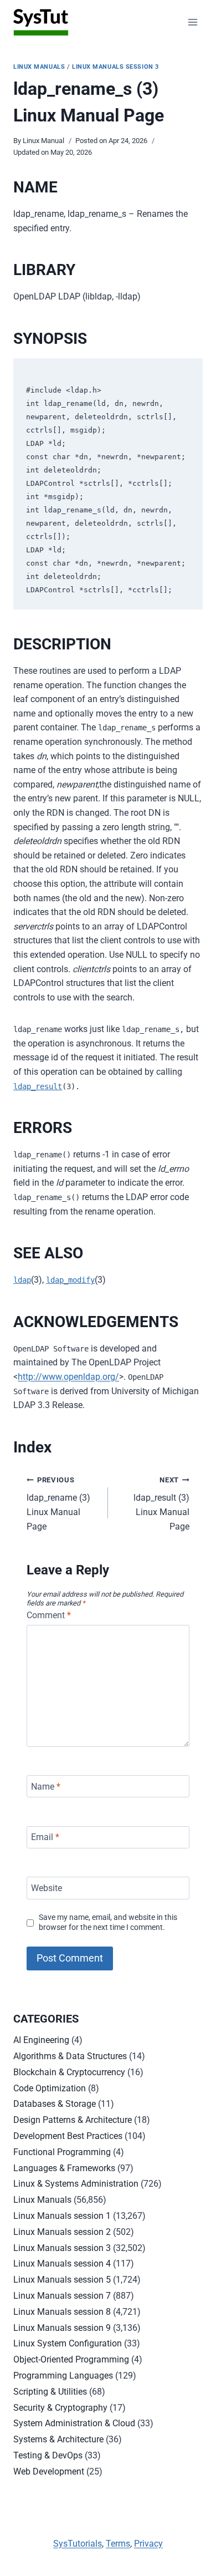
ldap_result (38, 1086)
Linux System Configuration (68, 2343)
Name (46, 1787)
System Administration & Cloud (74, 2423)
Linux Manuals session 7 (62, 2296)
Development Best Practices (68, 2136)
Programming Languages (63, 2376)
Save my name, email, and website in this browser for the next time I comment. (108, 1923)
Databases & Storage (55, 2104)
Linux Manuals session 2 (62, 2232)
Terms (118, 2544)
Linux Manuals (39, 67)
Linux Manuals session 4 (62, 2263)
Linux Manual (43, 141)
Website (47, 1888)
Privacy (148, 2544)
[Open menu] (192, 22)
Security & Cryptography (60, 2408)
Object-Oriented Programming (71, 2359)
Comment (49, 1615)
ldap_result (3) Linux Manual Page (161, 1504)
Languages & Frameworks (64, 2168)
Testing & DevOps (48, 2455)
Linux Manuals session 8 (62, 2312)
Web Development (49, 2471)
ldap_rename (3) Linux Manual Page (58, 1504)
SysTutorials (78, 2544)
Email (45, 1837)
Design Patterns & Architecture (73, 2120)
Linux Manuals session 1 (62, 2216)
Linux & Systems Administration (76, 2184)
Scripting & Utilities (50, 2392)
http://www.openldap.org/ (68, 1377)
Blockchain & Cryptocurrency (69, 2072)
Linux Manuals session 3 (115, 67)
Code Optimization (50, 2088)
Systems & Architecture (58, 2439)
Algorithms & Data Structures (70, 2056)
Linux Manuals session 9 (62, 2328)
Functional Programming (62, 2152)
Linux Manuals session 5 (62, 2280)
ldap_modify (70, 1280)
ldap (22, 1280)
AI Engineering (41, 2040)
